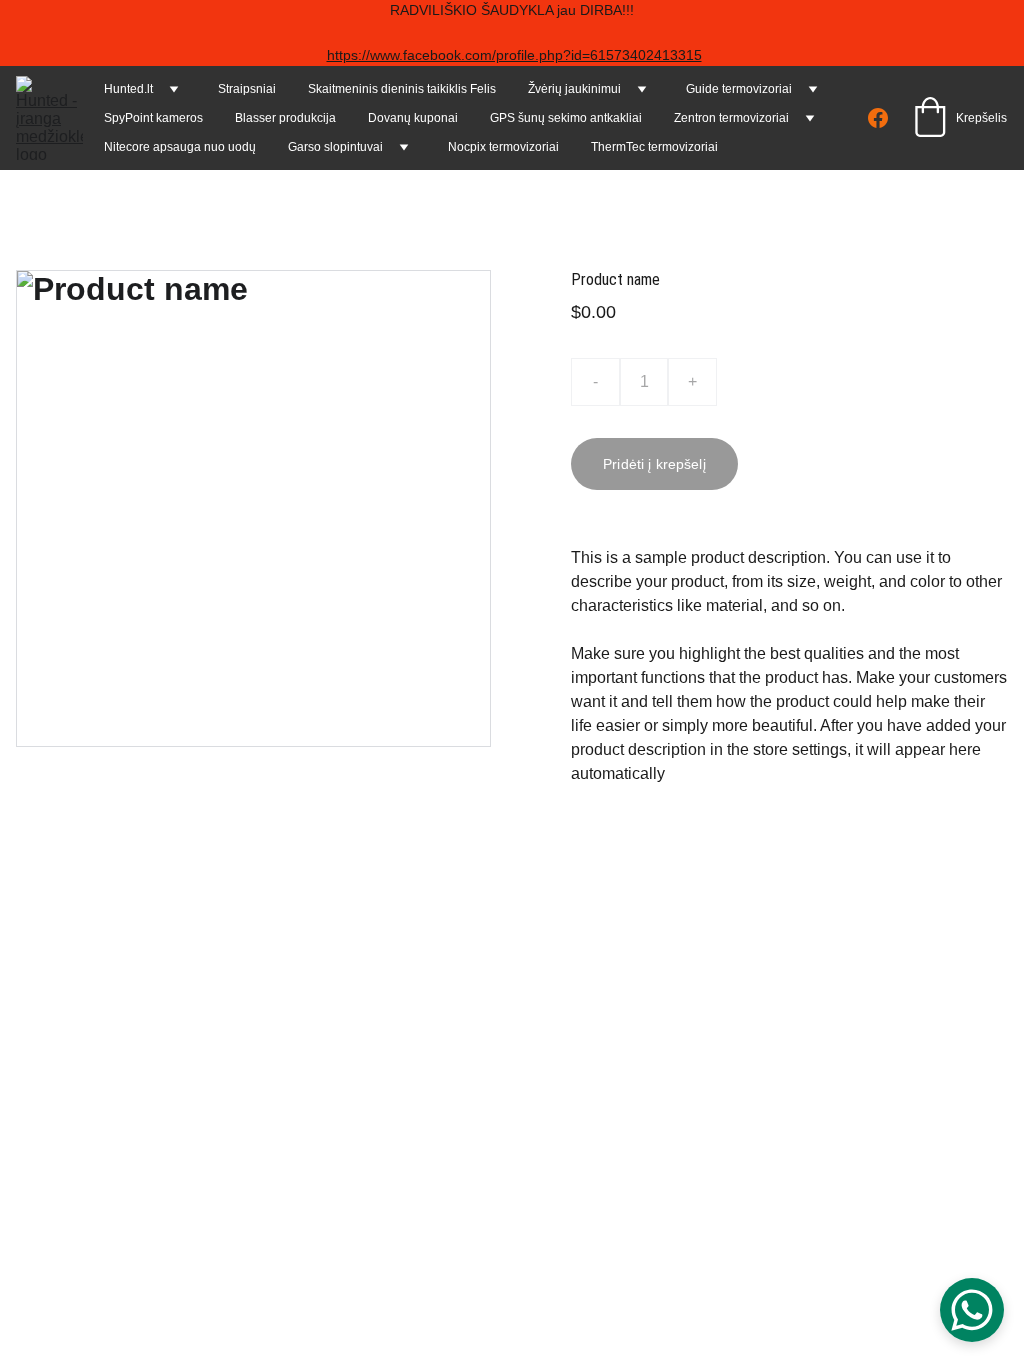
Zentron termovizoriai (731, 118)
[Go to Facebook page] (878, 118)
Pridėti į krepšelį (654, 464)
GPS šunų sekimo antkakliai (566, 118)
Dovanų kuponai (413, 118)
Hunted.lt (128, 89)
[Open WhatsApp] (972, 1310)
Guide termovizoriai (739, 89)
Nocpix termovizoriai (503, 147)
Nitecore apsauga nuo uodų (180, 147)
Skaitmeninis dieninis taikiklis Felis (402, 89)
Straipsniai (247, 89)
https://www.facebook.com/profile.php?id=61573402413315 (514, 55)
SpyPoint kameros (153, 118)
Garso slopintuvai (335, 147)
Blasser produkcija (285, 118)
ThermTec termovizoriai (654, 147)
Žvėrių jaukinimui (574, 89)
